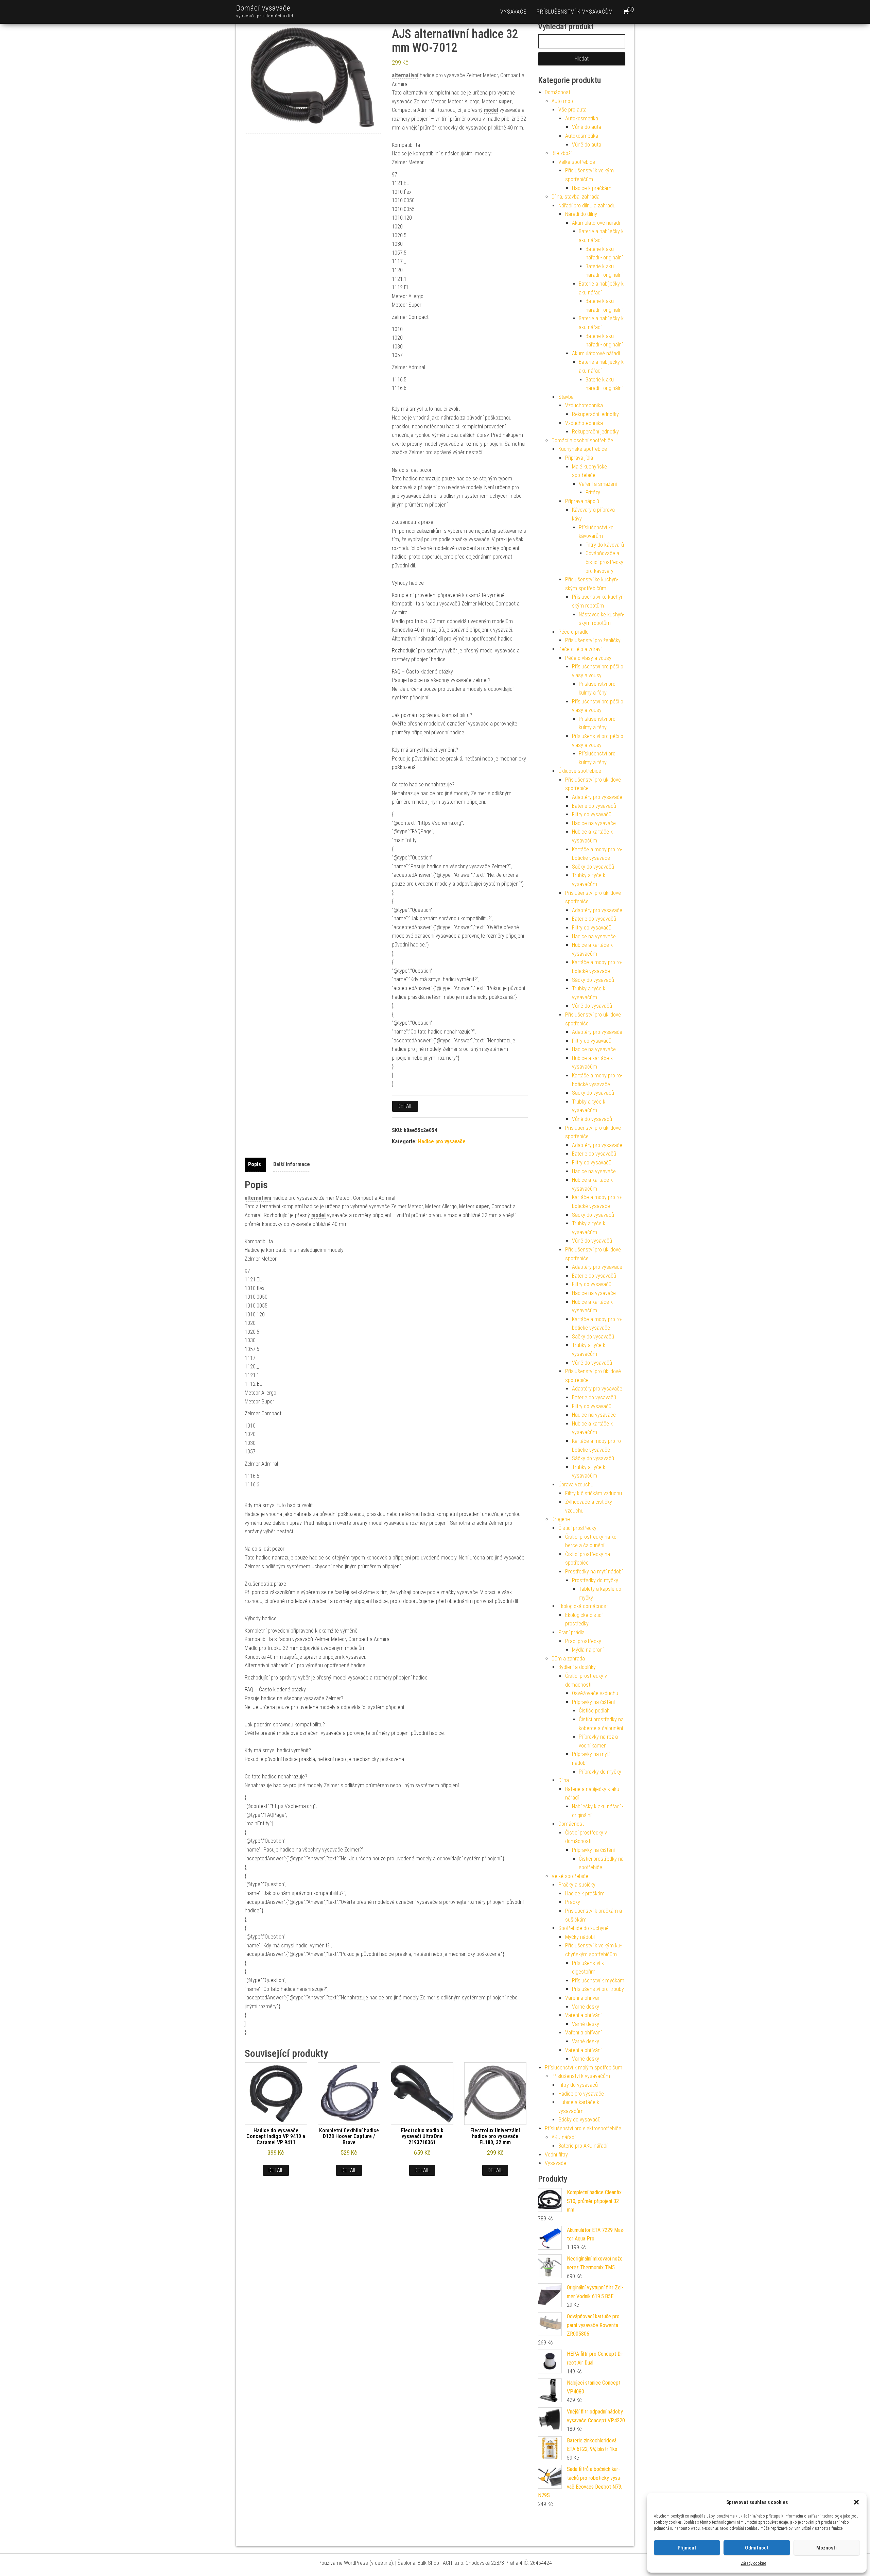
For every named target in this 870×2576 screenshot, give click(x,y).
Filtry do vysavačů (592, 814)
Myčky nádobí (580, 1937)
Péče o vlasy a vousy (588, 658)
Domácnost (558, 92)
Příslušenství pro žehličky (593, 640)
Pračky (573, 1902)
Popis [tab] (255, 1164)
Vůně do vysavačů (592, 1006)
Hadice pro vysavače (442, 1141)
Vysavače (513, 12)
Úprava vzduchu (576, 1485)
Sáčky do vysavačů (593, 867)
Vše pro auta (572, 110)
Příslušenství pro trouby (598, 1989)
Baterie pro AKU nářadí (583, 2146)
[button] (856, 2502)
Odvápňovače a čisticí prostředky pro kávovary (604, 562)
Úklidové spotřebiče (580, 771)
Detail (405, 1106)
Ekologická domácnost (583, 1606)
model (491, 110)
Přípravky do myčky (600, 1772)
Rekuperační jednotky (595, 414)
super (505, 101)
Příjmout (687, 2548)
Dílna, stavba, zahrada (576, 197)
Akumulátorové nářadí (596, 223)
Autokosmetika (582, 118)
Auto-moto (563, 101)
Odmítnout (757, 2548)
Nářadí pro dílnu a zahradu (587, 206)
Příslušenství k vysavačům (575, 12)
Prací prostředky (583, 1641)
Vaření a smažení (598, 484)
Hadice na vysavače (594, 823)
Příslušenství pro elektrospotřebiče (583, 2128)
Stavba (566, 397)
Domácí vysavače (263, 8)
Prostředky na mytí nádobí (594, 1572)
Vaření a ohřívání (583, 1998)
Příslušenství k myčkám (598, 1981)
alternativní (405, 75)
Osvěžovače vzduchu (595, 1693)
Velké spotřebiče (577, 162)
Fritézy (593, 492)
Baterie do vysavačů (594, 806)
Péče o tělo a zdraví (580, 649)
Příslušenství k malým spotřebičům (584, 2068)
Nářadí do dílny (581, 214)
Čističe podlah (594, 1711)
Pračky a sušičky (577, 1885)
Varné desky (586, 2007)
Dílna (564, 1780)
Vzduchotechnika (584, 405)
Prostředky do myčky (595, 1580)
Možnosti (826, 2548)
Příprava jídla (579, 458)
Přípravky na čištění (593, 1702)
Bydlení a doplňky (577, 1667)
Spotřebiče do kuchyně (584, 1928)
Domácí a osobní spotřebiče (582, 440)
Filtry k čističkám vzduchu (594, 1493)
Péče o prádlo (573, 632)
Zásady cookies (754, 2563)
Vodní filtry (556, 2155)
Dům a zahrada (568, 1659)
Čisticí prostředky (577, 1528)
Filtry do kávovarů (605, 545)
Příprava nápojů (582, 501)
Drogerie (561, 1519)
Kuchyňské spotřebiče (583, 449)
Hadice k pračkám (592, 188)
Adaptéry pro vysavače (597, 797)
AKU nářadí (563, 2137)
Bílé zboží (562, 153)
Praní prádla (571, 1632)
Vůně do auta (587, 127)
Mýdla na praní (588, 1650)
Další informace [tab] (292, 1164)
